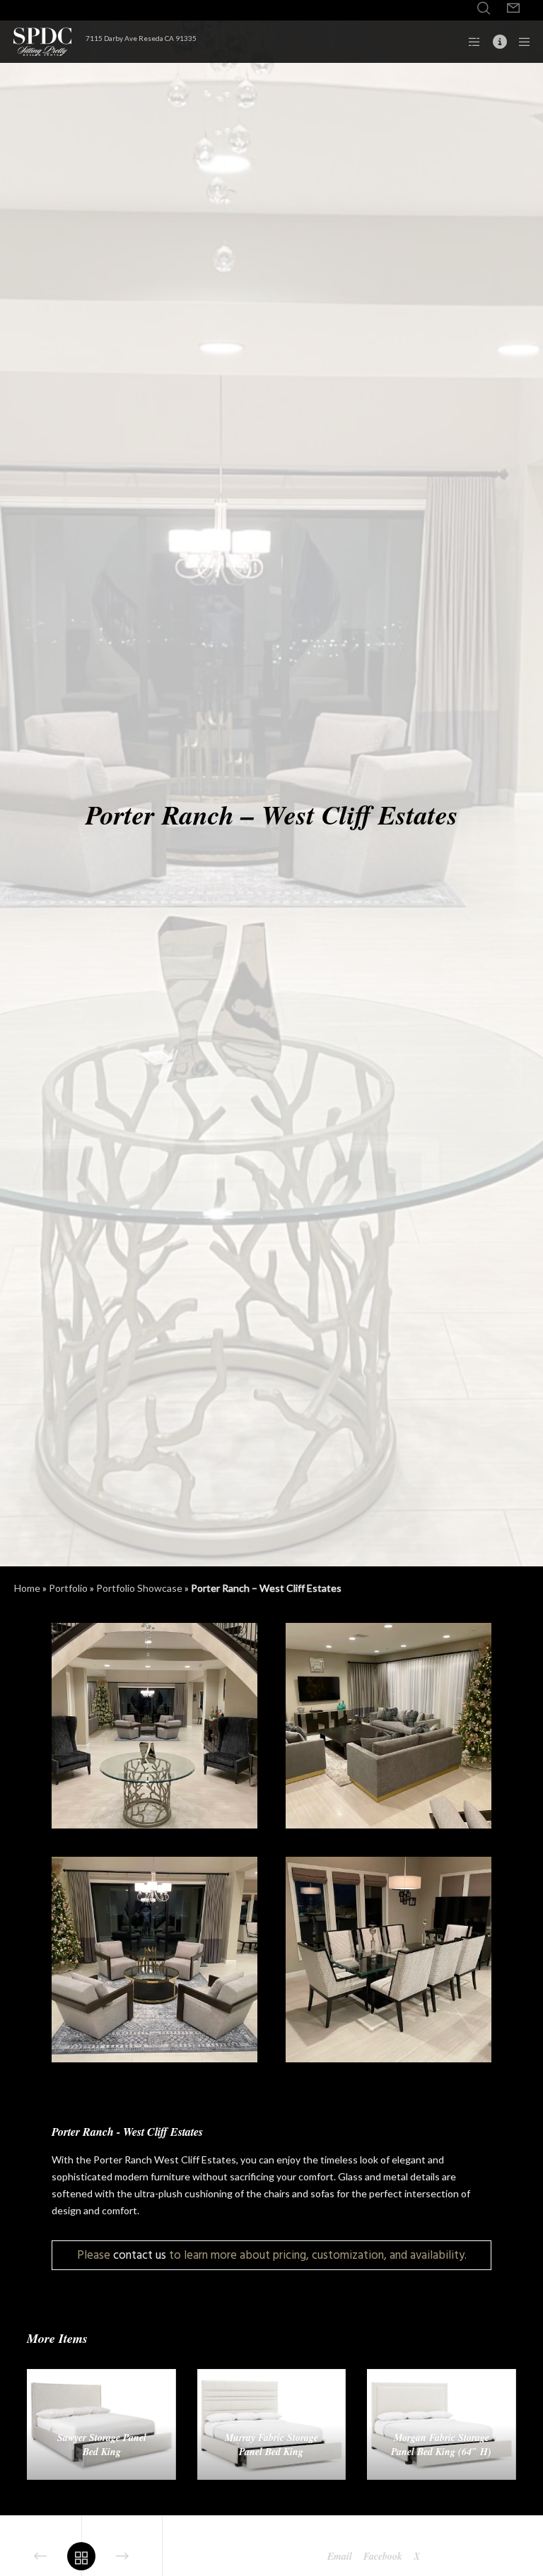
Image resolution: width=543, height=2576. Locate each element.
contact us (140, 2255)
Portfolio (68, 1588)
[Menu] (520, 42)
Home (27, 1588)
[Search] (484, 8)
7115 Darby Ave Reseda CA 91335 (141, 38)
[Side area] (469, 42)
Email (340, 2556)
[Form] (513, 8)
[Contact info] (494, 42)
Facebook (383, 2556)
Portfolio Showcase (139, 1588)
